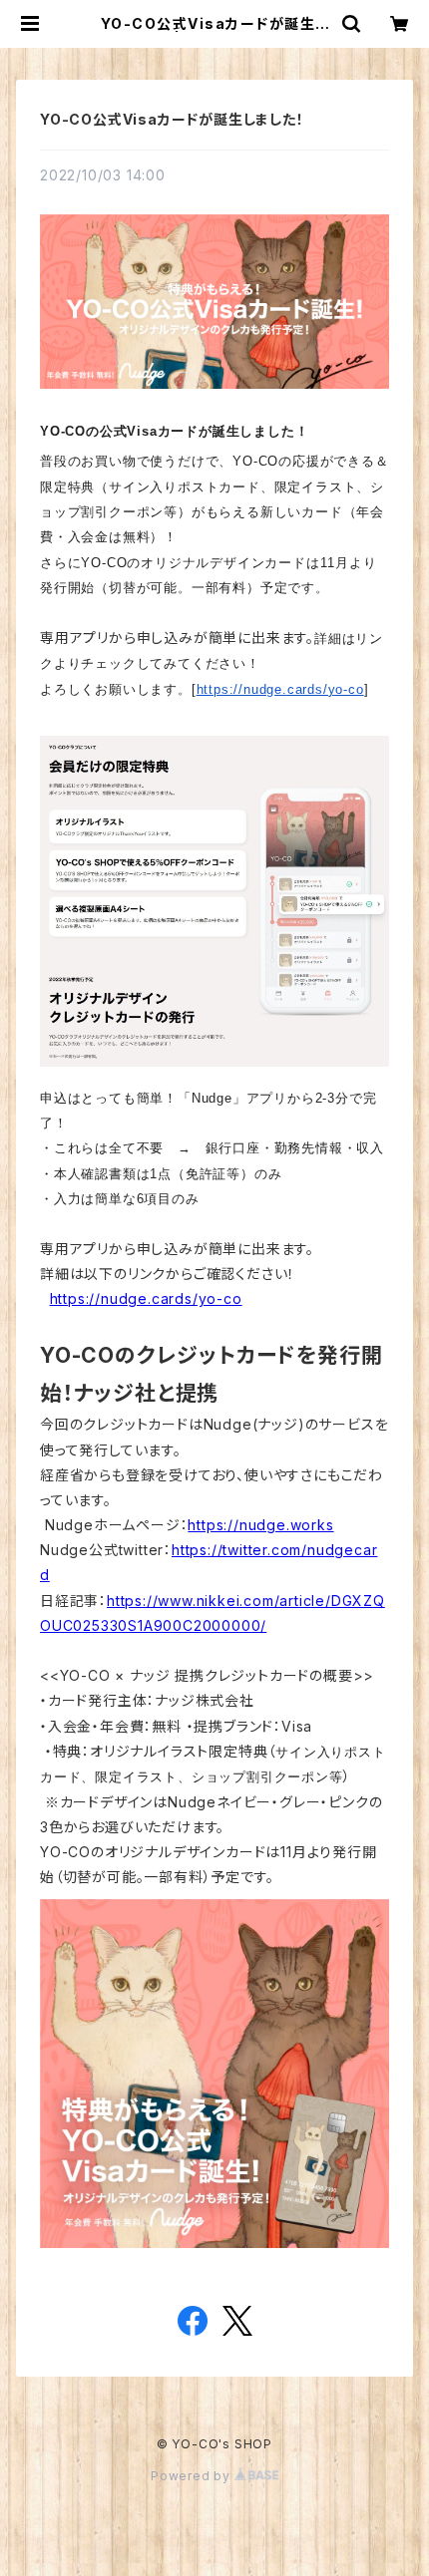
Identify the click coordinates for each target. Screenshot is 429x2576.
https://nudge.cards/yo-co (280, 689)
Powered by (193, 2476)
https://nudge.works (260, 1525)
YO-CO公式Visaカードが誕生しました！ (172, 119)
